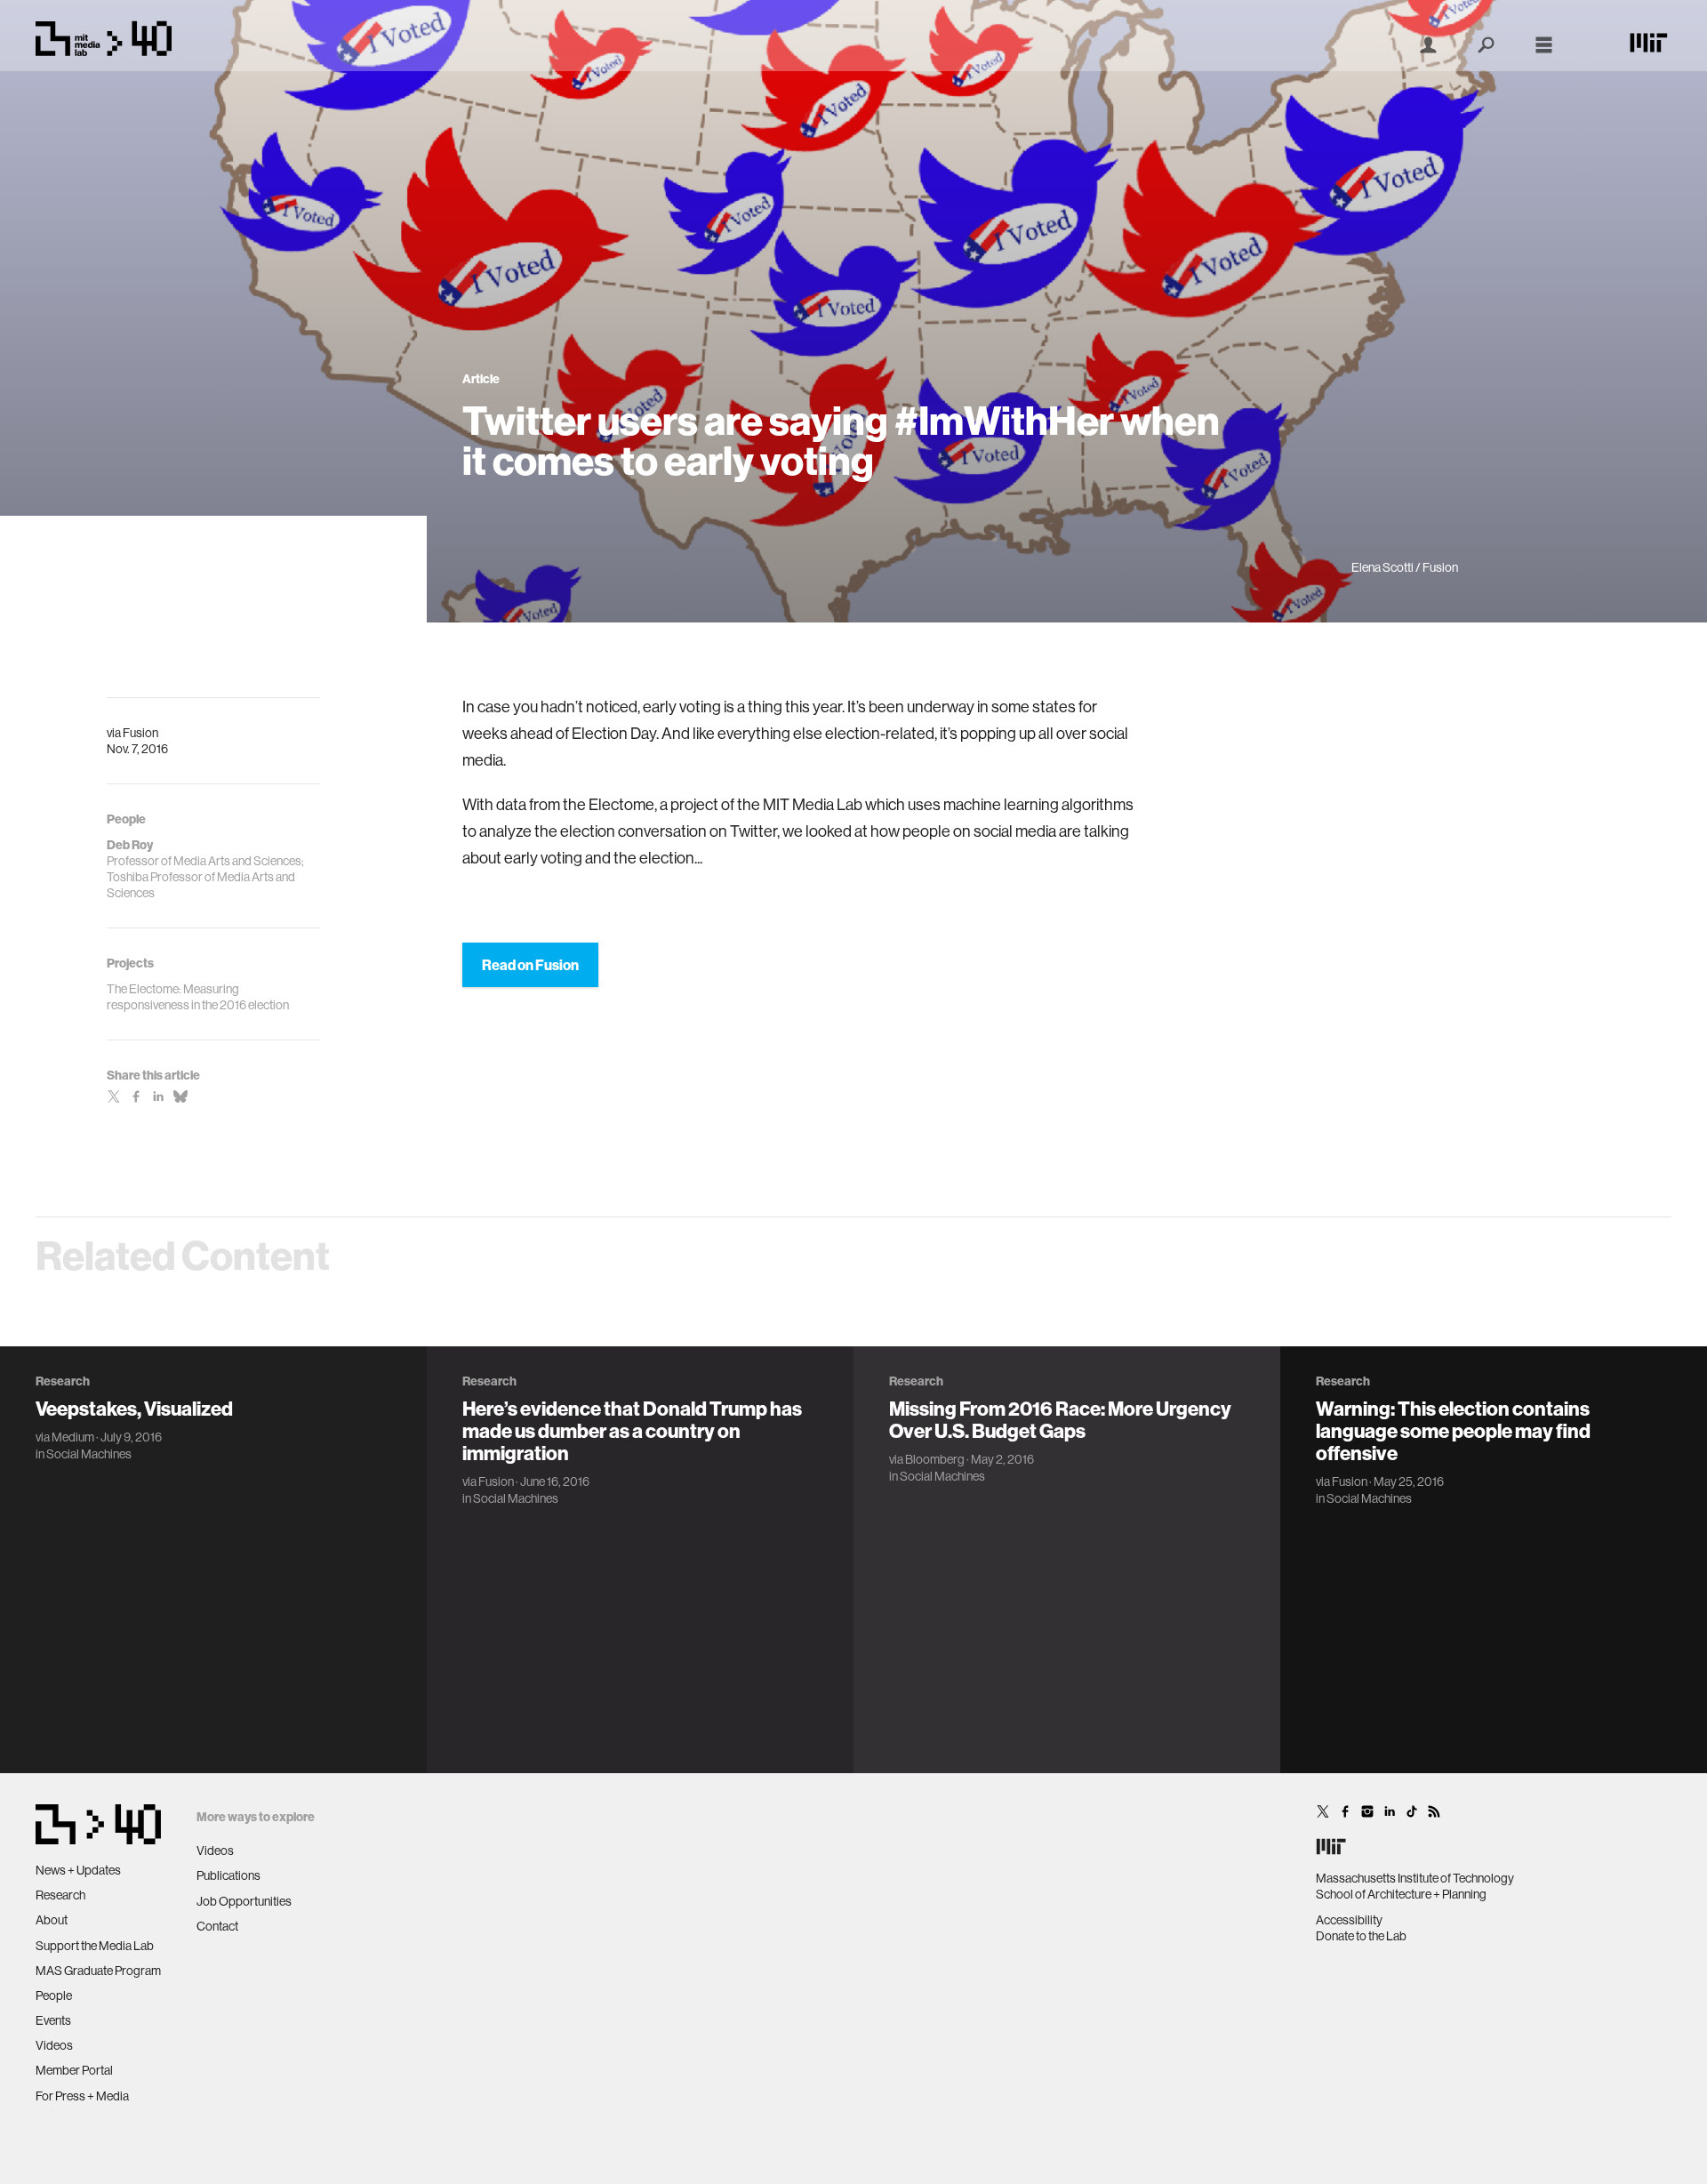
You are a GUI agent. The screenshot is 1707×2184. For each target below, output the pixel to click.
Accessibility (1349, 1920)
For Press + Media (82, 2096)
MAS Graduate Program (98, 1971)
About (52, 1920)
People (54, 1995)
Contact (217, 1926)
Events (53, 2020)
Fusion (140, 733)
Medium (73, 1437)
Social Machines (89, 1454)
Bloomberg (935, 1459)
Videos (54, 2045)
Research (60, 1895)
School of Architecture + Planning (1401, 1894)
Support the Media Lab (95, 1946)
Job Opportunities (244, 1901)
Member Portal (74, 2070)
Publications (228, 1875)
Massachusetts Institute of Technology (1415, 1878)
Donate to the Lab (1361, 1936)
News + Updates (78, 1870)
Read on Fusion (530, 965)
